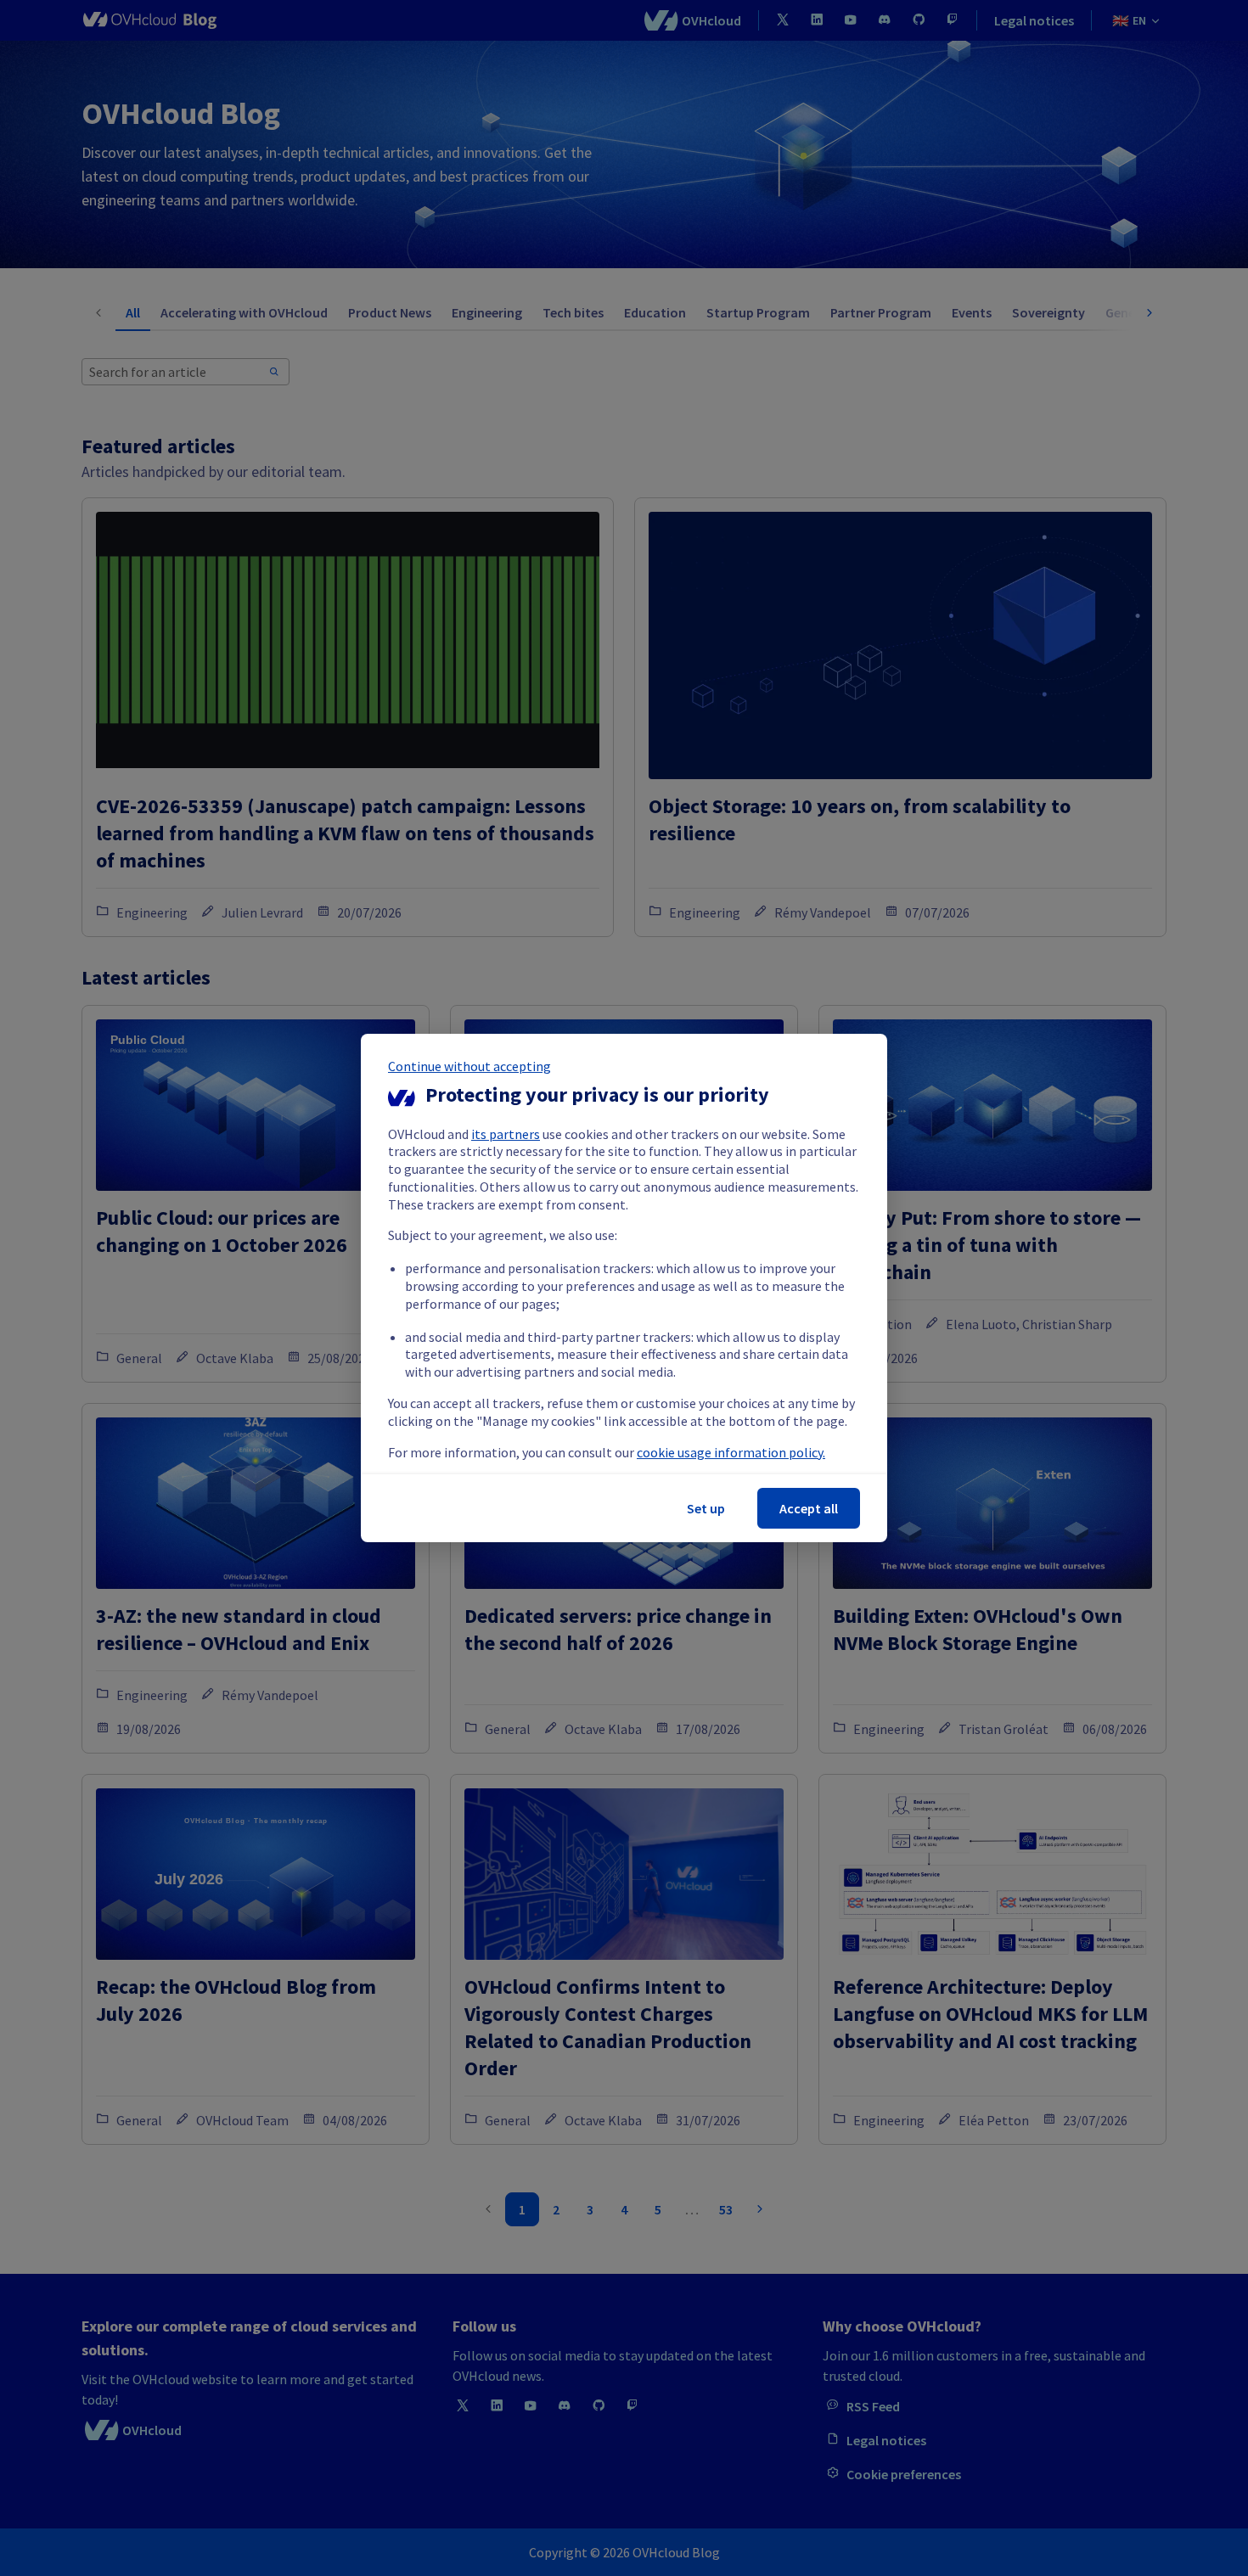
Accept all (809, 1508)
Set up (706, 1508)
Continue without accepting (469, 1066)
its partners (506, 1134)
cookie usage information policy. (731, 1452)
